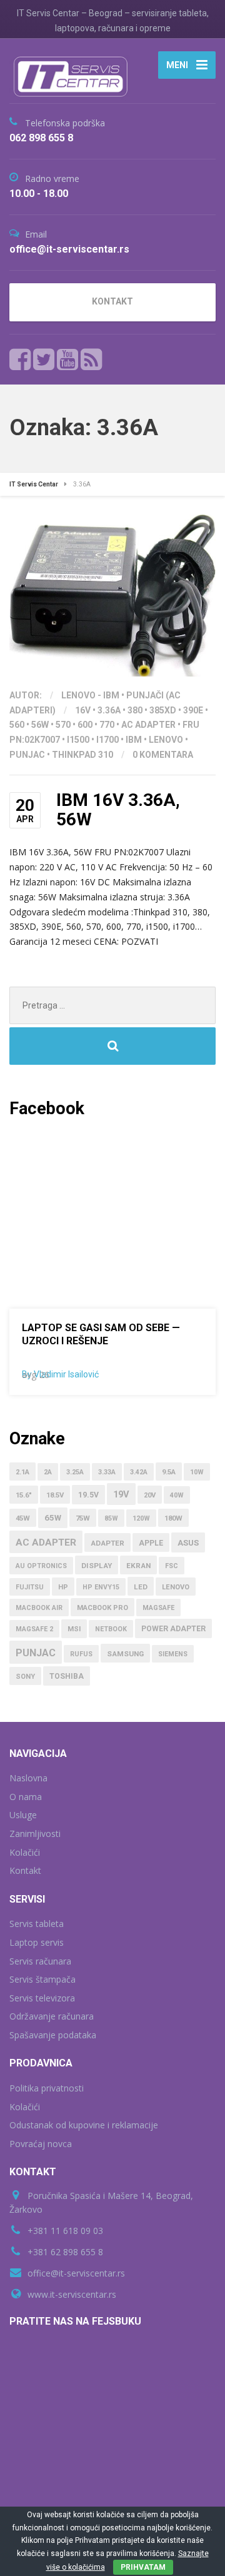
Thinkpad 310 (82, 755)
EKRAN (138, 1566)
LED (141, 1587)
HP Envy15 (101, 1587)
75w (83, 1518)
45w (23, 1518)
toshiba (67, 1676)
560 (17, 725)
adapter (107, 1543)
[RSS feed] (91, 360)
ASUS (188, 1543)
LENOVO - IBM (90, 695)
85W (111, 1518)
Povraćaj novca (41, 2144)
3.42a (139, 1472)
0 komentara (163, 755)
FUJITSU (30, 1587)
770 (107, 725)
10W (197, 1472)
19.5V (88, 1495)
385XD (163, 710)
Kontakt (25, 1870)
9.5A (169, 1472)
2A (48, 1472)
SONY (25, 1677)
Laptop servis (37, 1942)
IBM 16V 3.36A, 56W (118, 810)
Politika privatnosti (47, 2088)
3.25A (75, 1472)
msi (74, 1629)
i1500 (78, 740)
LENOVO (166, 740)
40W (177, 1495)
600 (85, 725)
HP (63, 1587)
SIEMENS (173, 1654)
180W (173, 1518)
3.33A (107, 1472)
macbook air (39, 1608)
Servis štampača (42, 1979)
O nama (26, 1797)
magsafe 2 (34, 1629)
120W (141, 1518)
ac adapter (148, 725)
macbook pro (102, 1608)
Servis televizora (42, 1998)
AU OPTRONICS (41, 1566)
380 (135, 710)
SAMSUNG (125, 1654)
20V (150, 1495)
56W (40, 725)
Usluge (23, 1815)
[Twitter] (44, 360)
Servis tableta (37, 1924)
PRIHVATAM (143, 2567)
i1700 (107, 740)
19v (121, 1494)
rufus (81, 1654)
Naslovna (28, 1778)
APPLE (151, 1543)
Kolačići (25, 1852)
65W (53, 1518)
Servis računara (40, 1961)
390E (193, 710)
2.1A (22, 1472)
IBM (134, 740)
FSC (172, 1566)
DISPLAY (97, 1566)
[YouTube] (68, 360)
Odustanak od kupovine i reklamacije (84, 2125)
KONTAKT (112, 301)
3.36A (109, 710)
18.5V (55, 1495)
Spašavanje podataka (53, 2035)
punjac (27, 755)
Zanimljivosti (35, 1834)
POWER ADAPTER (173, 1629)
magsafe (158, 1608)
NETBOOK (111, 1629)
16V (83, 710)
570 (63, 725)
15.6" (24, 1495)
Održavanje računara (52, 2016)
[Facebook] (20, 360)
